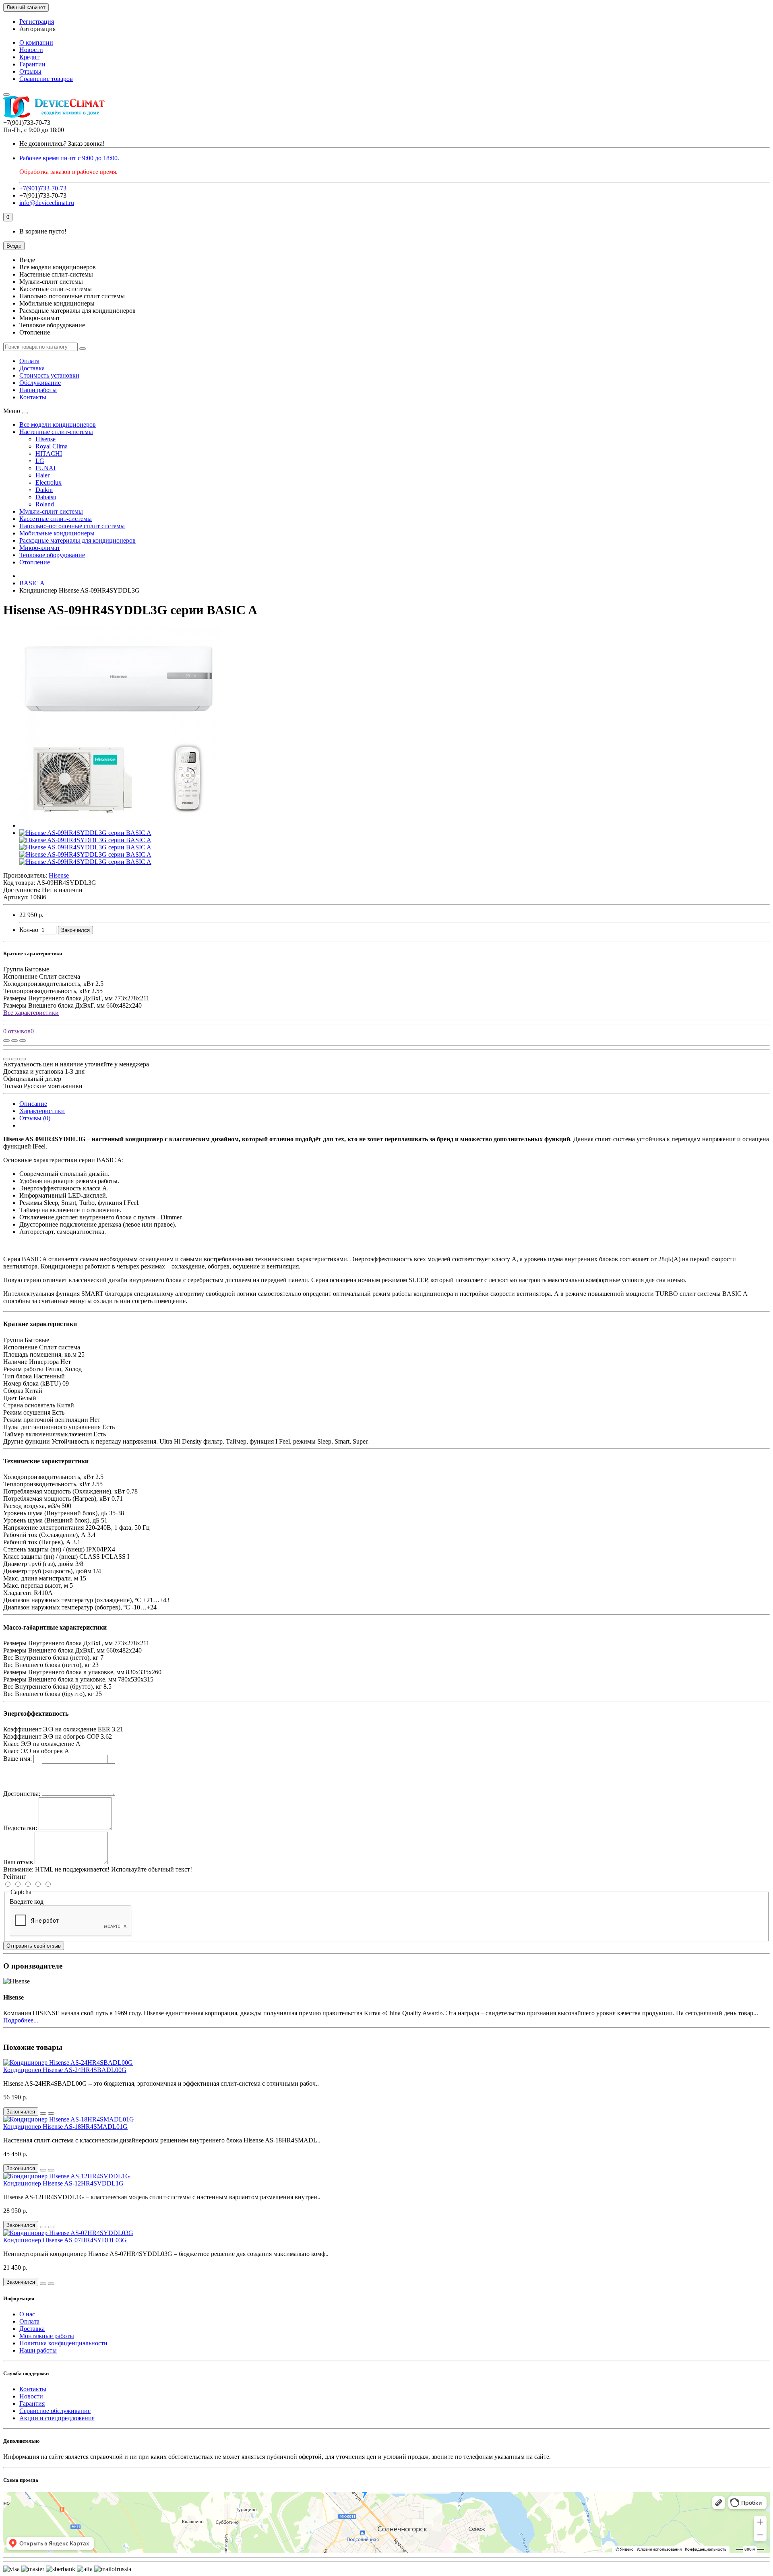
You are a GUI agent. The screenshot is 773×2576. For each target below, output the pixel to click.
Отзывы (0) (35, 1118)
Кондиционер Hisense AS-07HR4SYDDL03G (65, 2240)
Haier (42, 475)
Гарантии (32, 64)
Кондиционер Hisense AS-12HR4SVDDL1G (63, 2183)
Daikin (44, 490)
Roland (45, 504)
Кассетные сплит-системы (56, 519)
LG (40, 461)
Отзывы (30, 71)
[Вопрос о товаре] (6, 1041)
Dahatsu (46, 497)
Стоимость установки (49, 375)
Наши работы (38, 390)
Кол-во (29, 930)
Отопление (35, 562)
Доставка (32, 368)
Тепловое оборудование (52, 555)
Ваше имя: (18, 1759)
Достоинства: (22, 1794)
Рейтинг (15, 1877)
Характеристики (42, 1111)
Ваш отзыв (18, 1862)
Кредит (29, 57)
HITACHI (49, 453)
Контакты (33, 397)
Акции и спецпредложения (57, 2418)
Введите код (27, 1902)
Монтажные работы (47, 2336)
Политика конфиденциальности (63, 2343)
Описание (33, 1104)
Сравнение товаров (46, 79)
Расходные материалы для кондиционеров (78, 540)
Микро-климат (40, 548)
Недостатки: (20, 1828)
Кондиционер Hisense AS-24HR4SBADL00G (65, 2070)
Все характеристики (31, 1013)
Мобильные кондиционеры (57, 533)
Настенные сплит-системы (56, 432)
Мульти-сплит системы (51, 511)
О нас (27, 2314)
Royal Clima (52, 446)
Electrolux (49, 482)
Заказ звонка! (62, 144)
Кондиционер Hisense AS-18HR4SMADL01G (65, 2127)
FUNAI (45, 468)
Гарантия (32, 2404)
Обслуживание (40, 383)
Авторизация (37, 29)
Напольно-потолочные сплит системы (72, 526)
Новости (31, 50)
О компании (36, 42)
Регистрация (37, 22)
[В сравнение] (23, 1041)
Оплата (29, 361)
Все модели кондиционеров (58, 425)
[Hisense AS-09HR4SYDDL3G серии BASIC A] (120, 825)
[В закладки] (14, 1041)
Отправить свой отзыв (34, 1946)
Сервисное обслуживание (55, 2411)
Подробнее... (21, 2020)
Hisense (45, 439)
